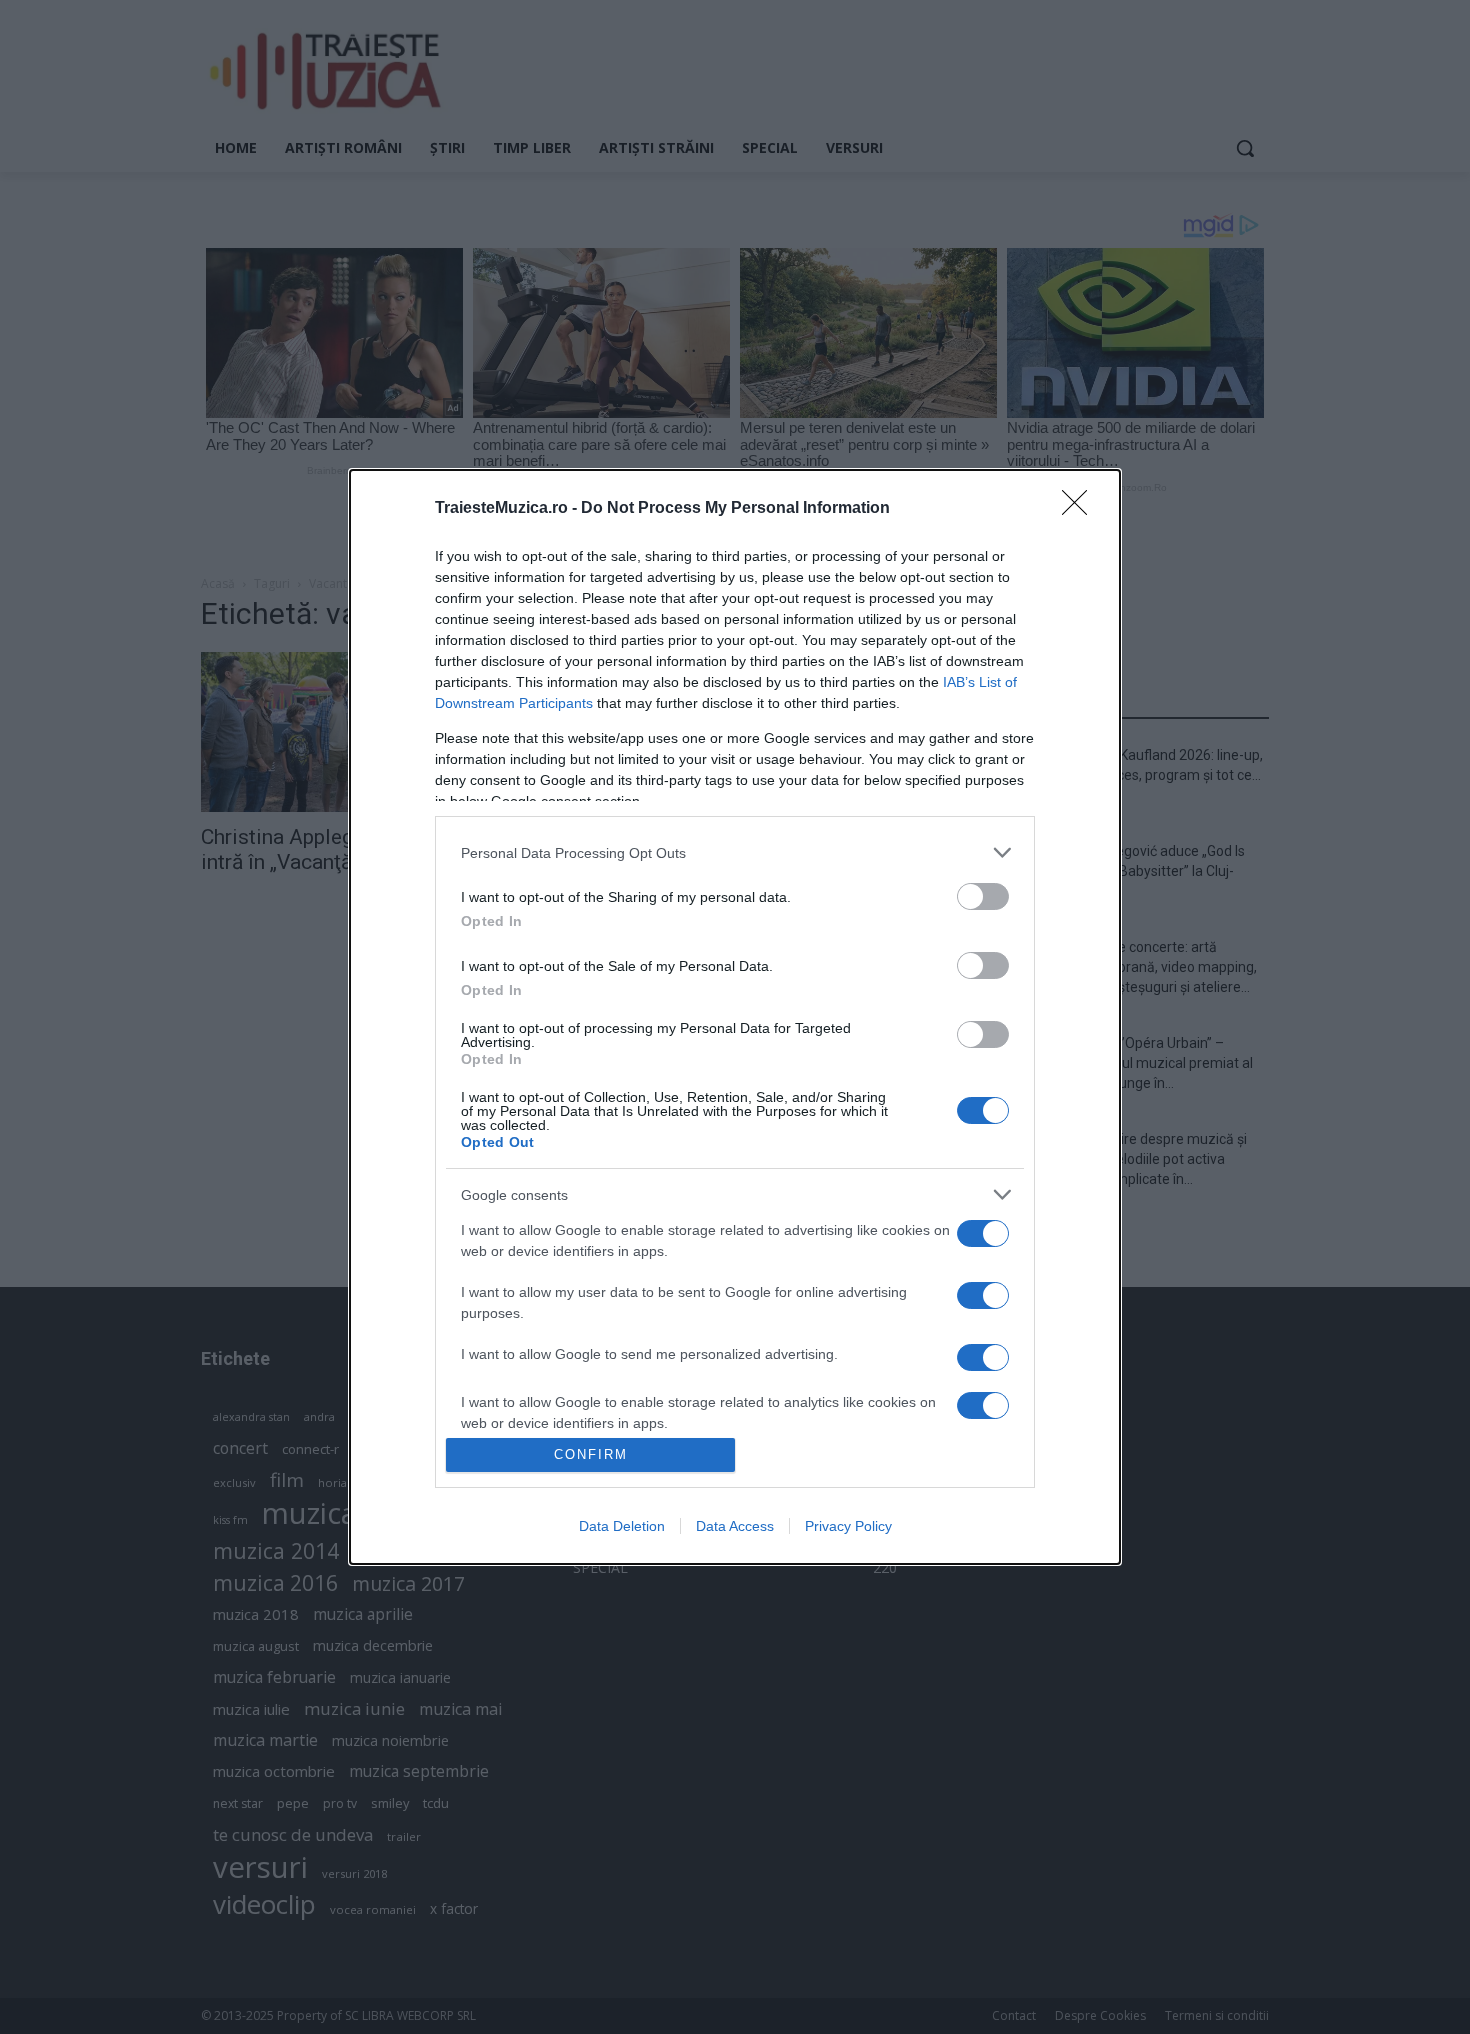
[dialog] (735, 1016)
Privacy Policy (848, 1526)
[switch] (983, 896)
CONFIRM (591, 1454)
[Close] (1081, 509)
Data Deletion (622, 1526)
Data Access (735, 1526)
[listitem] (735, 852)
